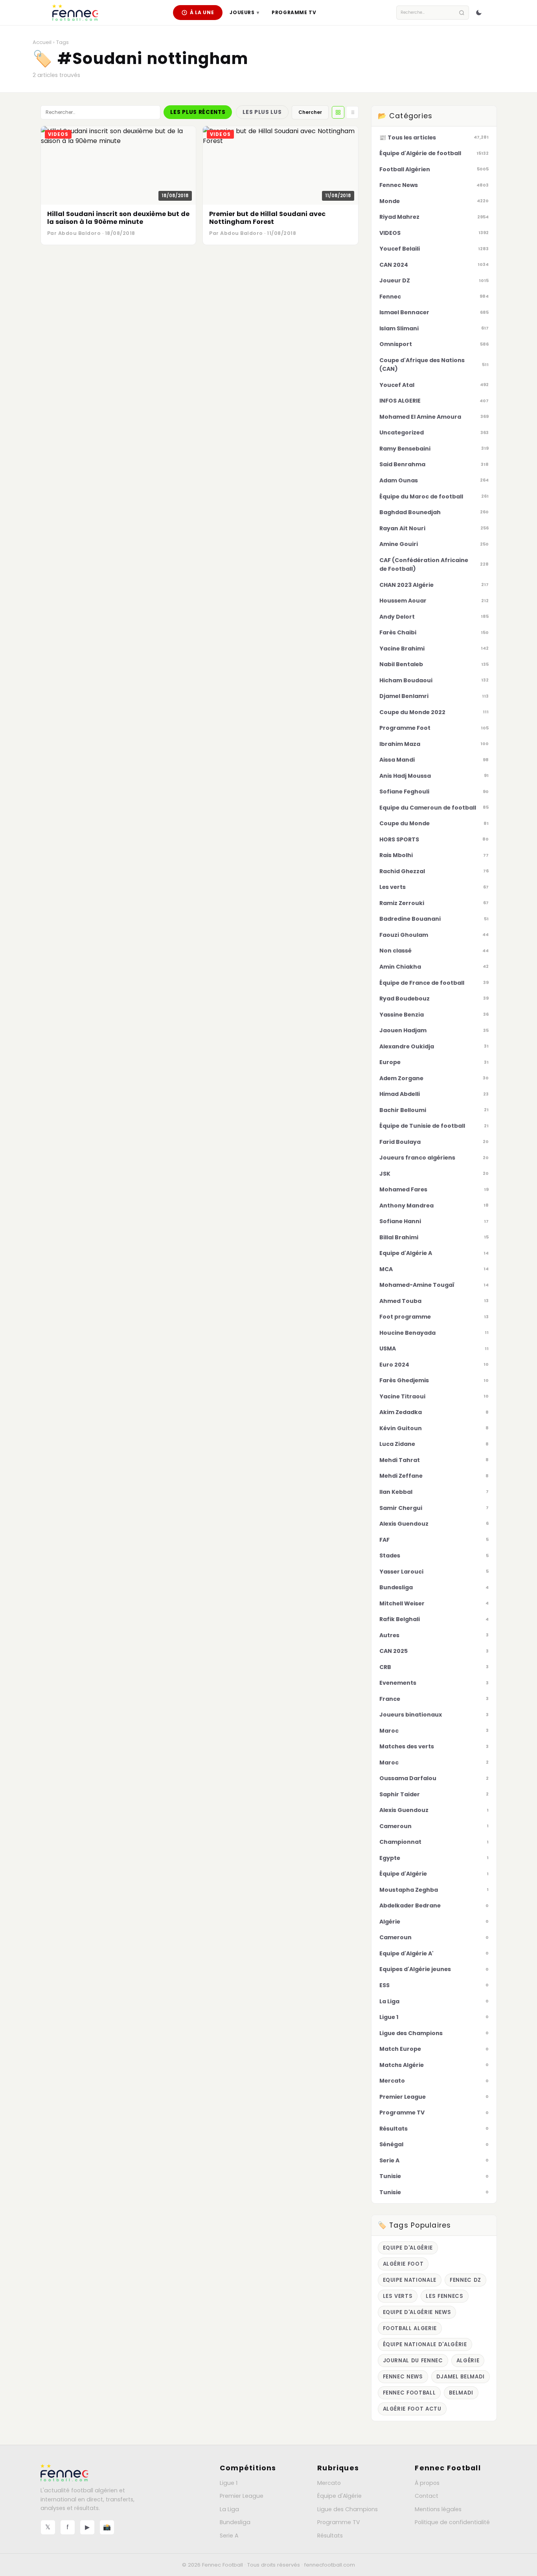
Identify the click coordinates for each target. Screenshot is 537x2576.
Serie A (229, 2536)
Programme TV (294, 12)
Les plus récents (198, 112)
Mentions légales (438, 2509)
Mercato (329, 2483)
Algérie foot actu (412, 2409)
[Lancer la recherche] (462, 13)
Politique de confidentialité (452, 2522)
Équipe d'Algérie (339, 2496)
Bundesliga (235, 2522)
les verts (398, 2296)
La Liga (229, 2509)
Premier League (242, 2496)
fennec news (403, 2377)
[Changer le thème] (479, 13)
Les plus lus (262, 112)
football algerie (410, 2328)
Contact (427, 2496)
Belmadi (461, 2393)
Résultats (330, 2536)
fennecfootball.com (330, 2565)
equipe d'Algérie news (417, 2312)
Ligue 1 (229, 2483)
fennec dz (465, 2280)
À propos (427, 2483)
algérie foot (403, 2264)
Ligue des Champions (348, 2509)
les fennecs (444, 2296)
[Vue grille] (338, 112)
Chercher (310, 112)
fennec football (409, 2393)
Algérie (468, 2361)
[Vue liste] (352, 112)
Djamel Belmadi (461, 2377)
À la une (202, 12)
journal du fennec (413, 2361)
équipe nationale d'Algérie (425, 2344)
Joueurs (244, 12)
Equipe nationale (410, 2280)
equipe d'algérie (408, 2248)
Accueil (42, 42)
